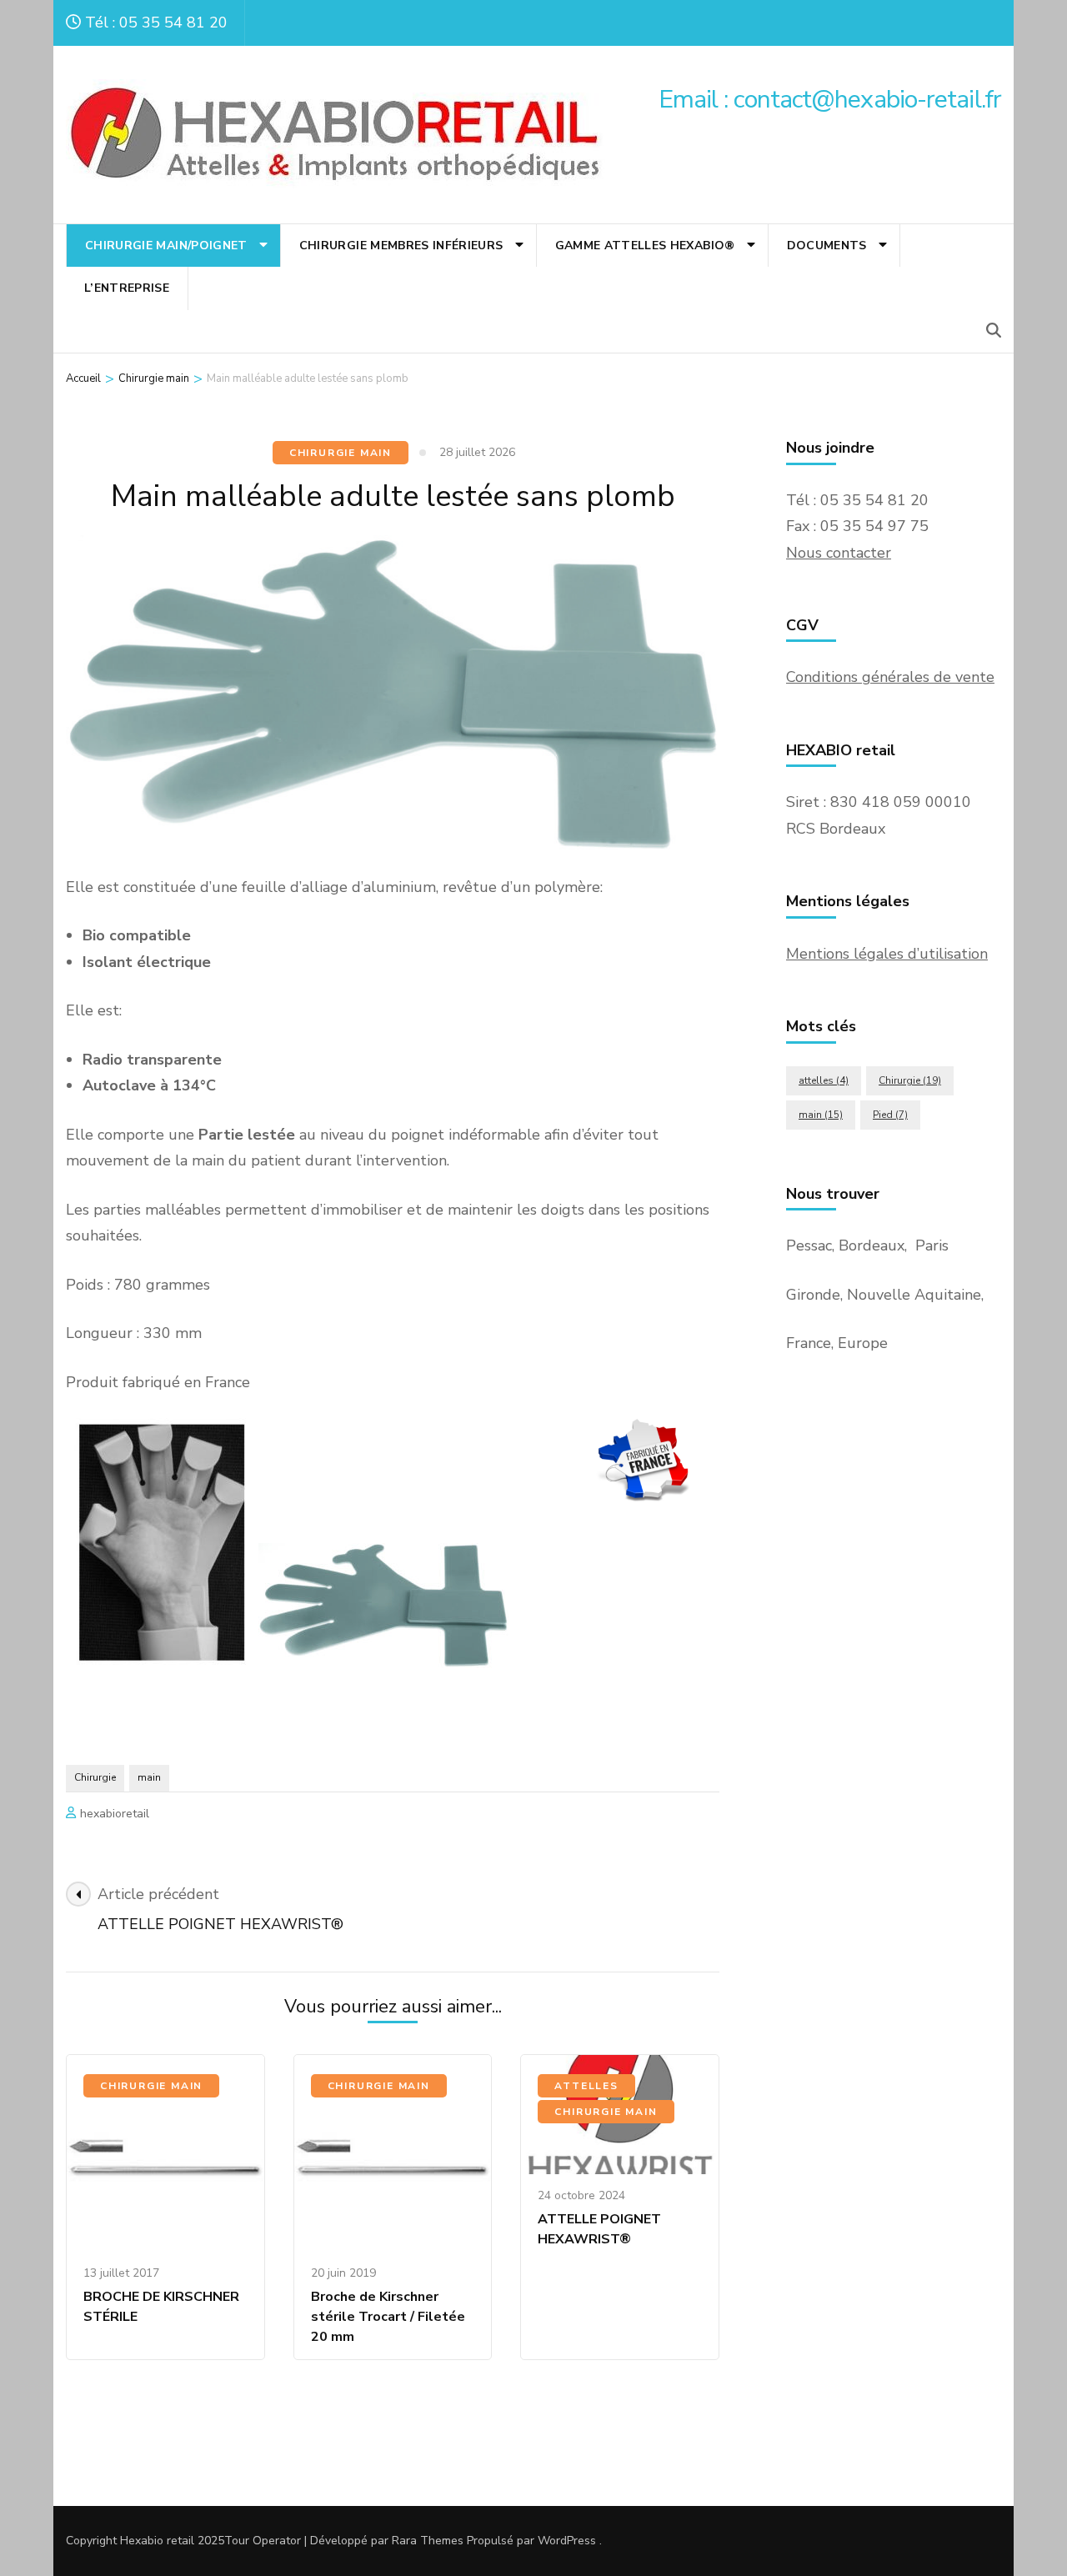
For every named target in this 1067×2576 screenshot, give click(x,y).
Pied (890, 1115)
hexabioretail (115, 1814)
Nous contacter (839, 553)
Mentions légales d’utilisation (887, 954)
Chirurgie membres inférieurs (401, 246)
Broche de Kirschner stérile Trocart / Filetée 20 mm (388, 2317)
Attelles (586, 2086)
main (149, 1777)
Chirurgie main (341, 453)
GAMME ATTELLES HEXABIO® (645, 246)
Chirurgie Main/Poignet (166, 246)
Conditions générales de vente (890, 677)
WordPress (567, 2541)
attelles (824, 1080)
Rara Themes (428, 2541)
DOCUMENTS (827, 246)
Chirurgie (95, 1777)
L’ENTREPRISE (127, 288)
